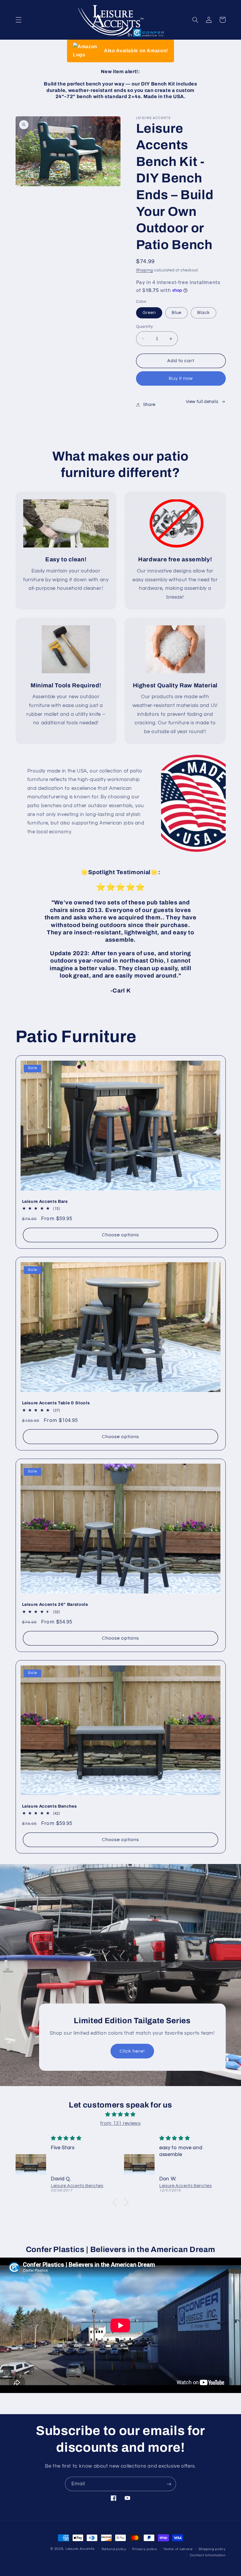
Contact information (208, 2555)
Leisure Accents (80, 2549)
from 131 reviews (120, 2123)
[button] (19, 20)
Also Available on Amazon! (136, 51)
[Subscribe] (169, 2484)
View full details (202, 402)
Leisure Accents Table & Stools (56, 1403)
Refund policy (114, 2549)
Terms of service (178, 2549)
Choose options (120, 1235)
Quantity (145, 327)
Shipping (145, 270)
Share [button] (149, 405)
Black (204, 313)
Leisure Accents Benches (50, 1806)
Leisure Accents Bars (45, 1201)
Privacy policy (145, 2549)
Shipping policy (212, 2549)
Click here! (132, 2051)
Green (149, 313)
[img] (120, 2115)
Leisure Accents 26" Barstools (55, 1604)
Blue (176, 313)
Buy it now (181, 378)
